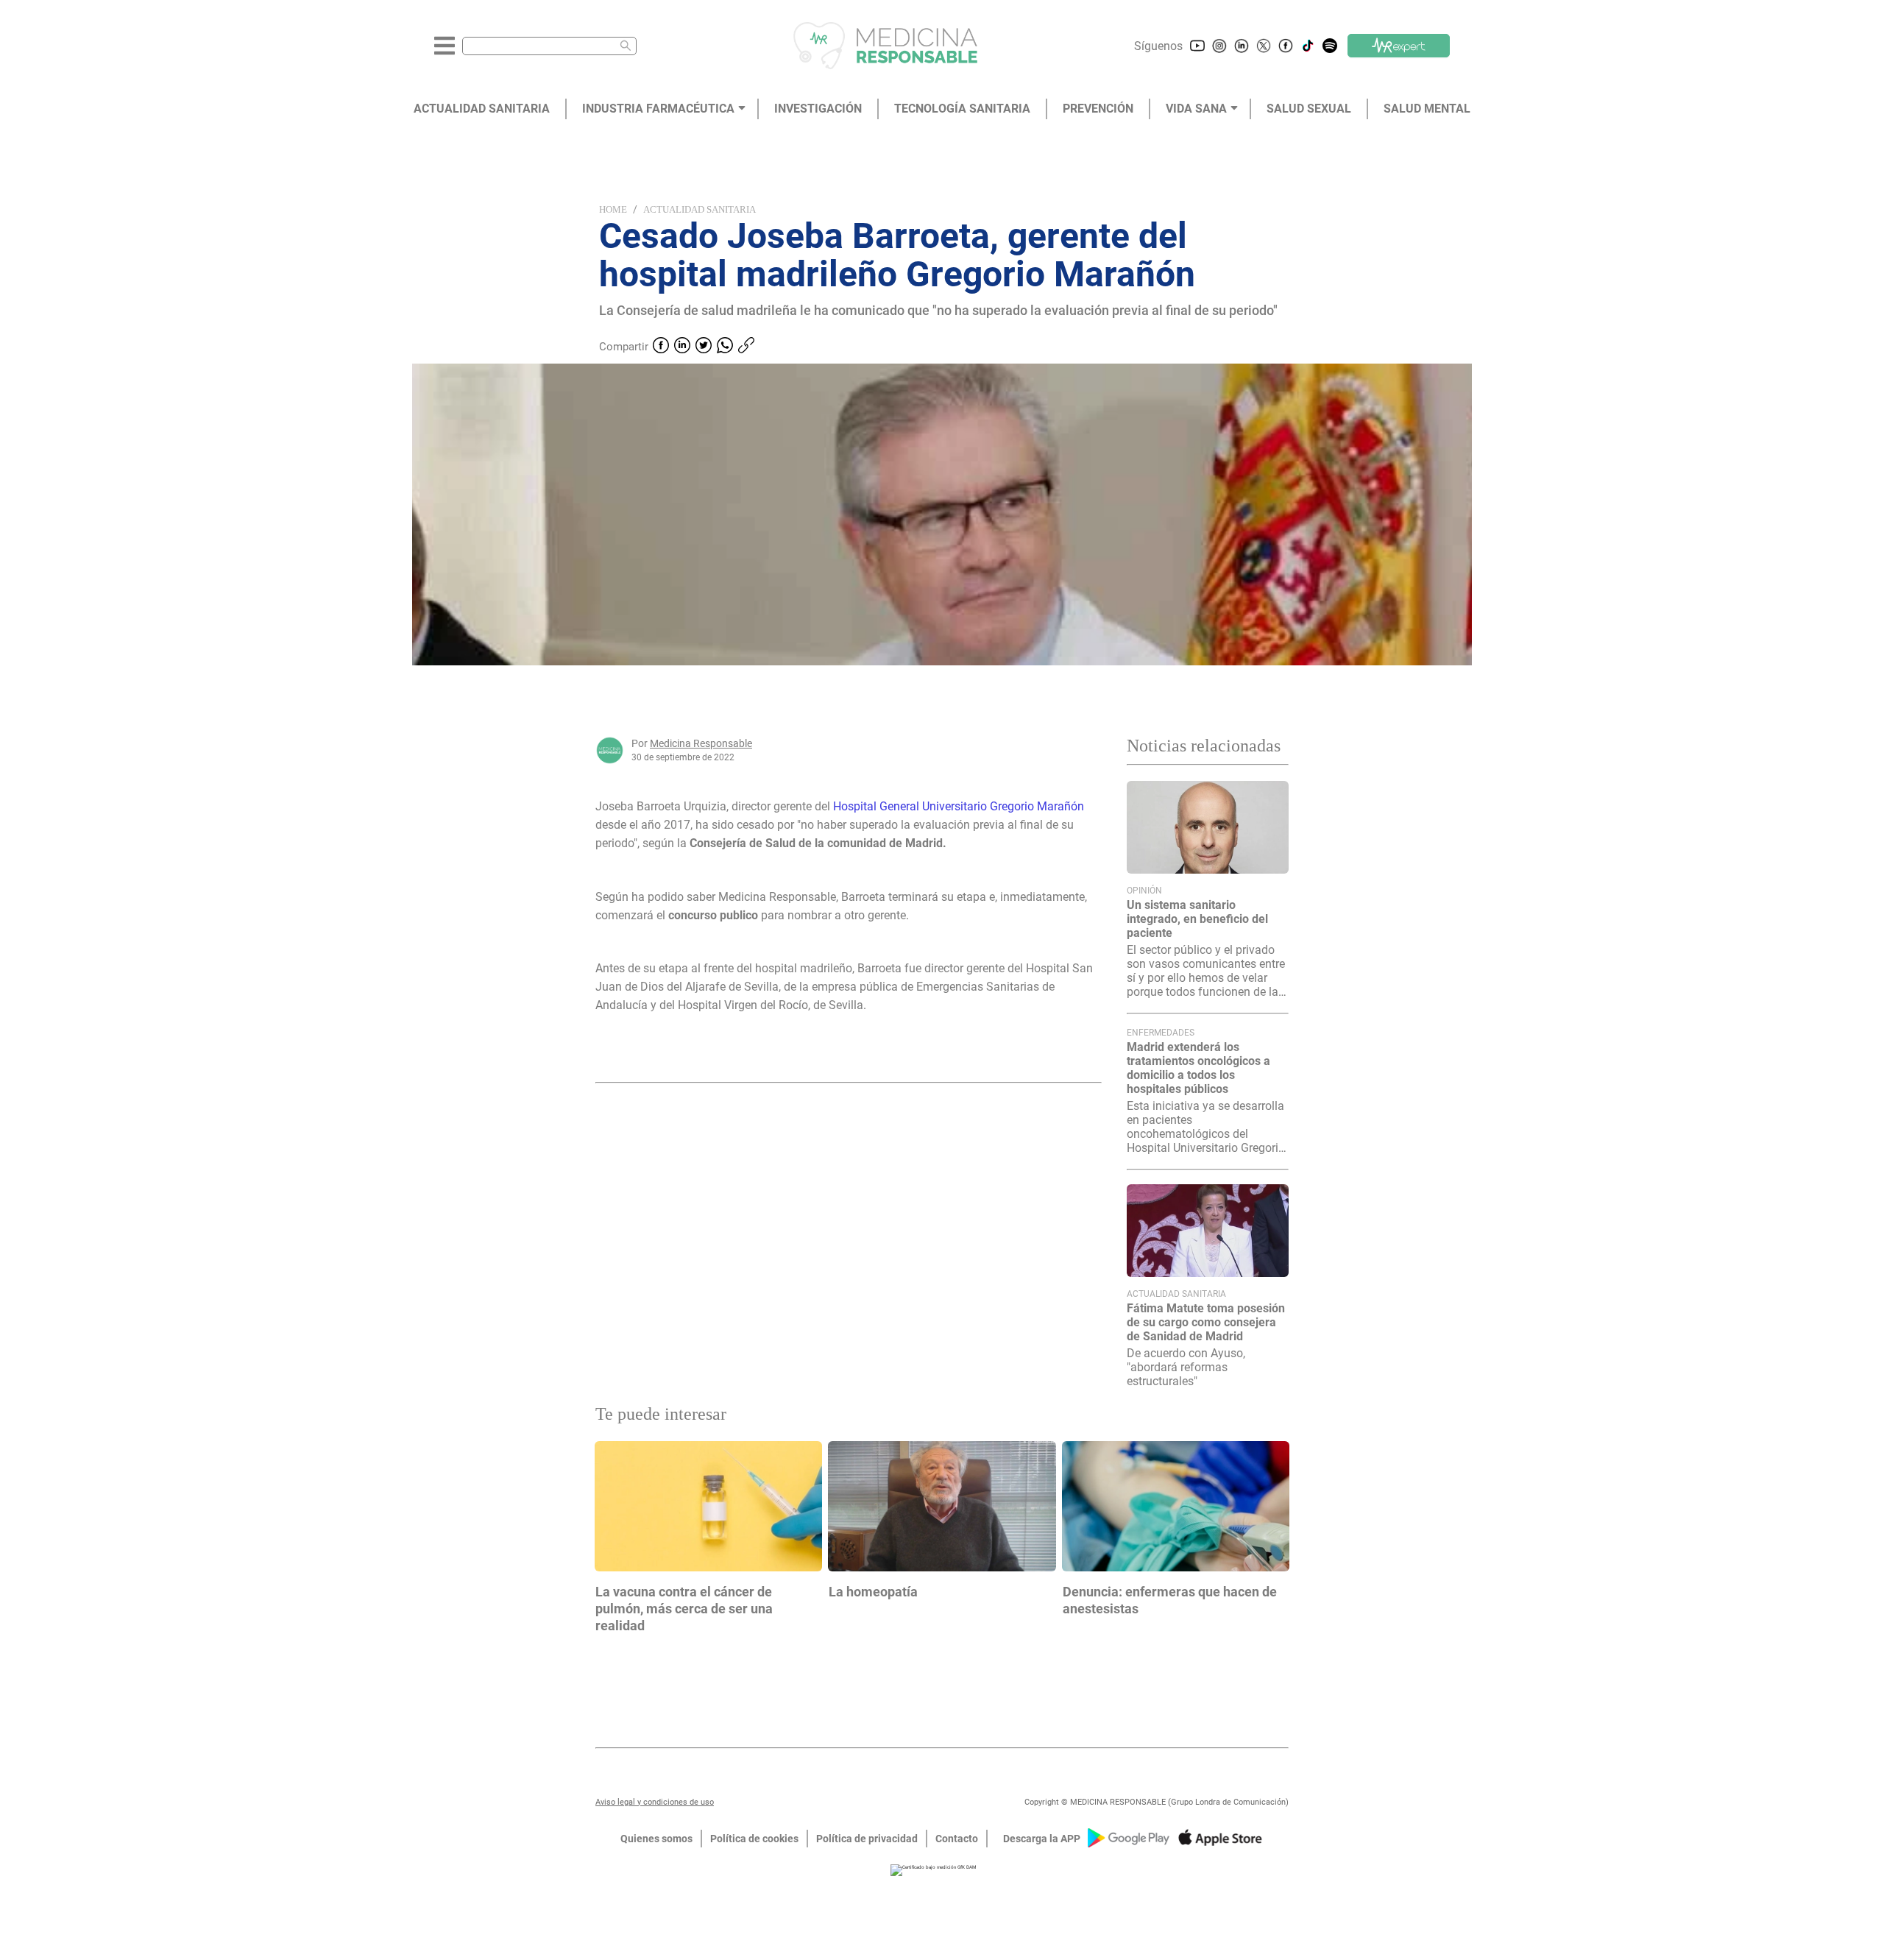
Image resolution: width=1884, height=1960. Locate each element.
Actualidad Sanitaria (700, 209)
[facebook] (661, 347)
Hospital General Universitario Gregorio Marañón (959, 806)
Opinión (1144, 891)
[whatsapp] (725, 347)
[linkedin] (682, 347)
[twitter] (704, 347)
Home (613, 209)
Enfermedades (1161, 1033)
